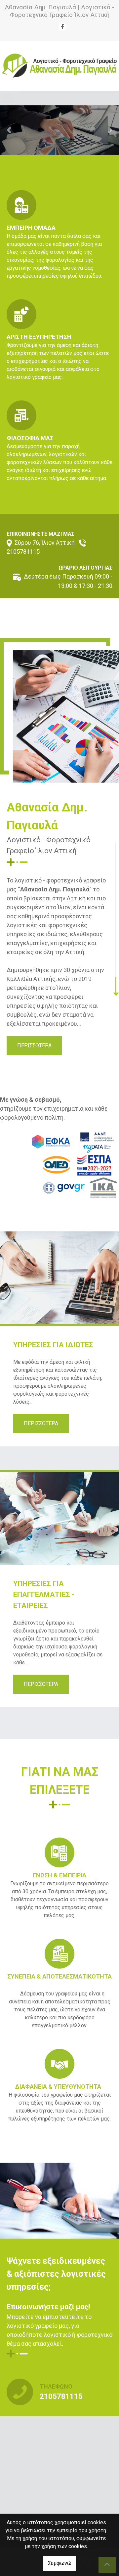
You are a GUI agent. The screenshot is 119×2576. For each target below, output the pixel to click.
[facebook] (62, 27)
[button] (9, 130)
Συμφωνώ (60, 2563)
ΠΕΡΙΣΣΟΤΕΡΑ (34, 1045)
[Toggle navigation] (9, 98)
